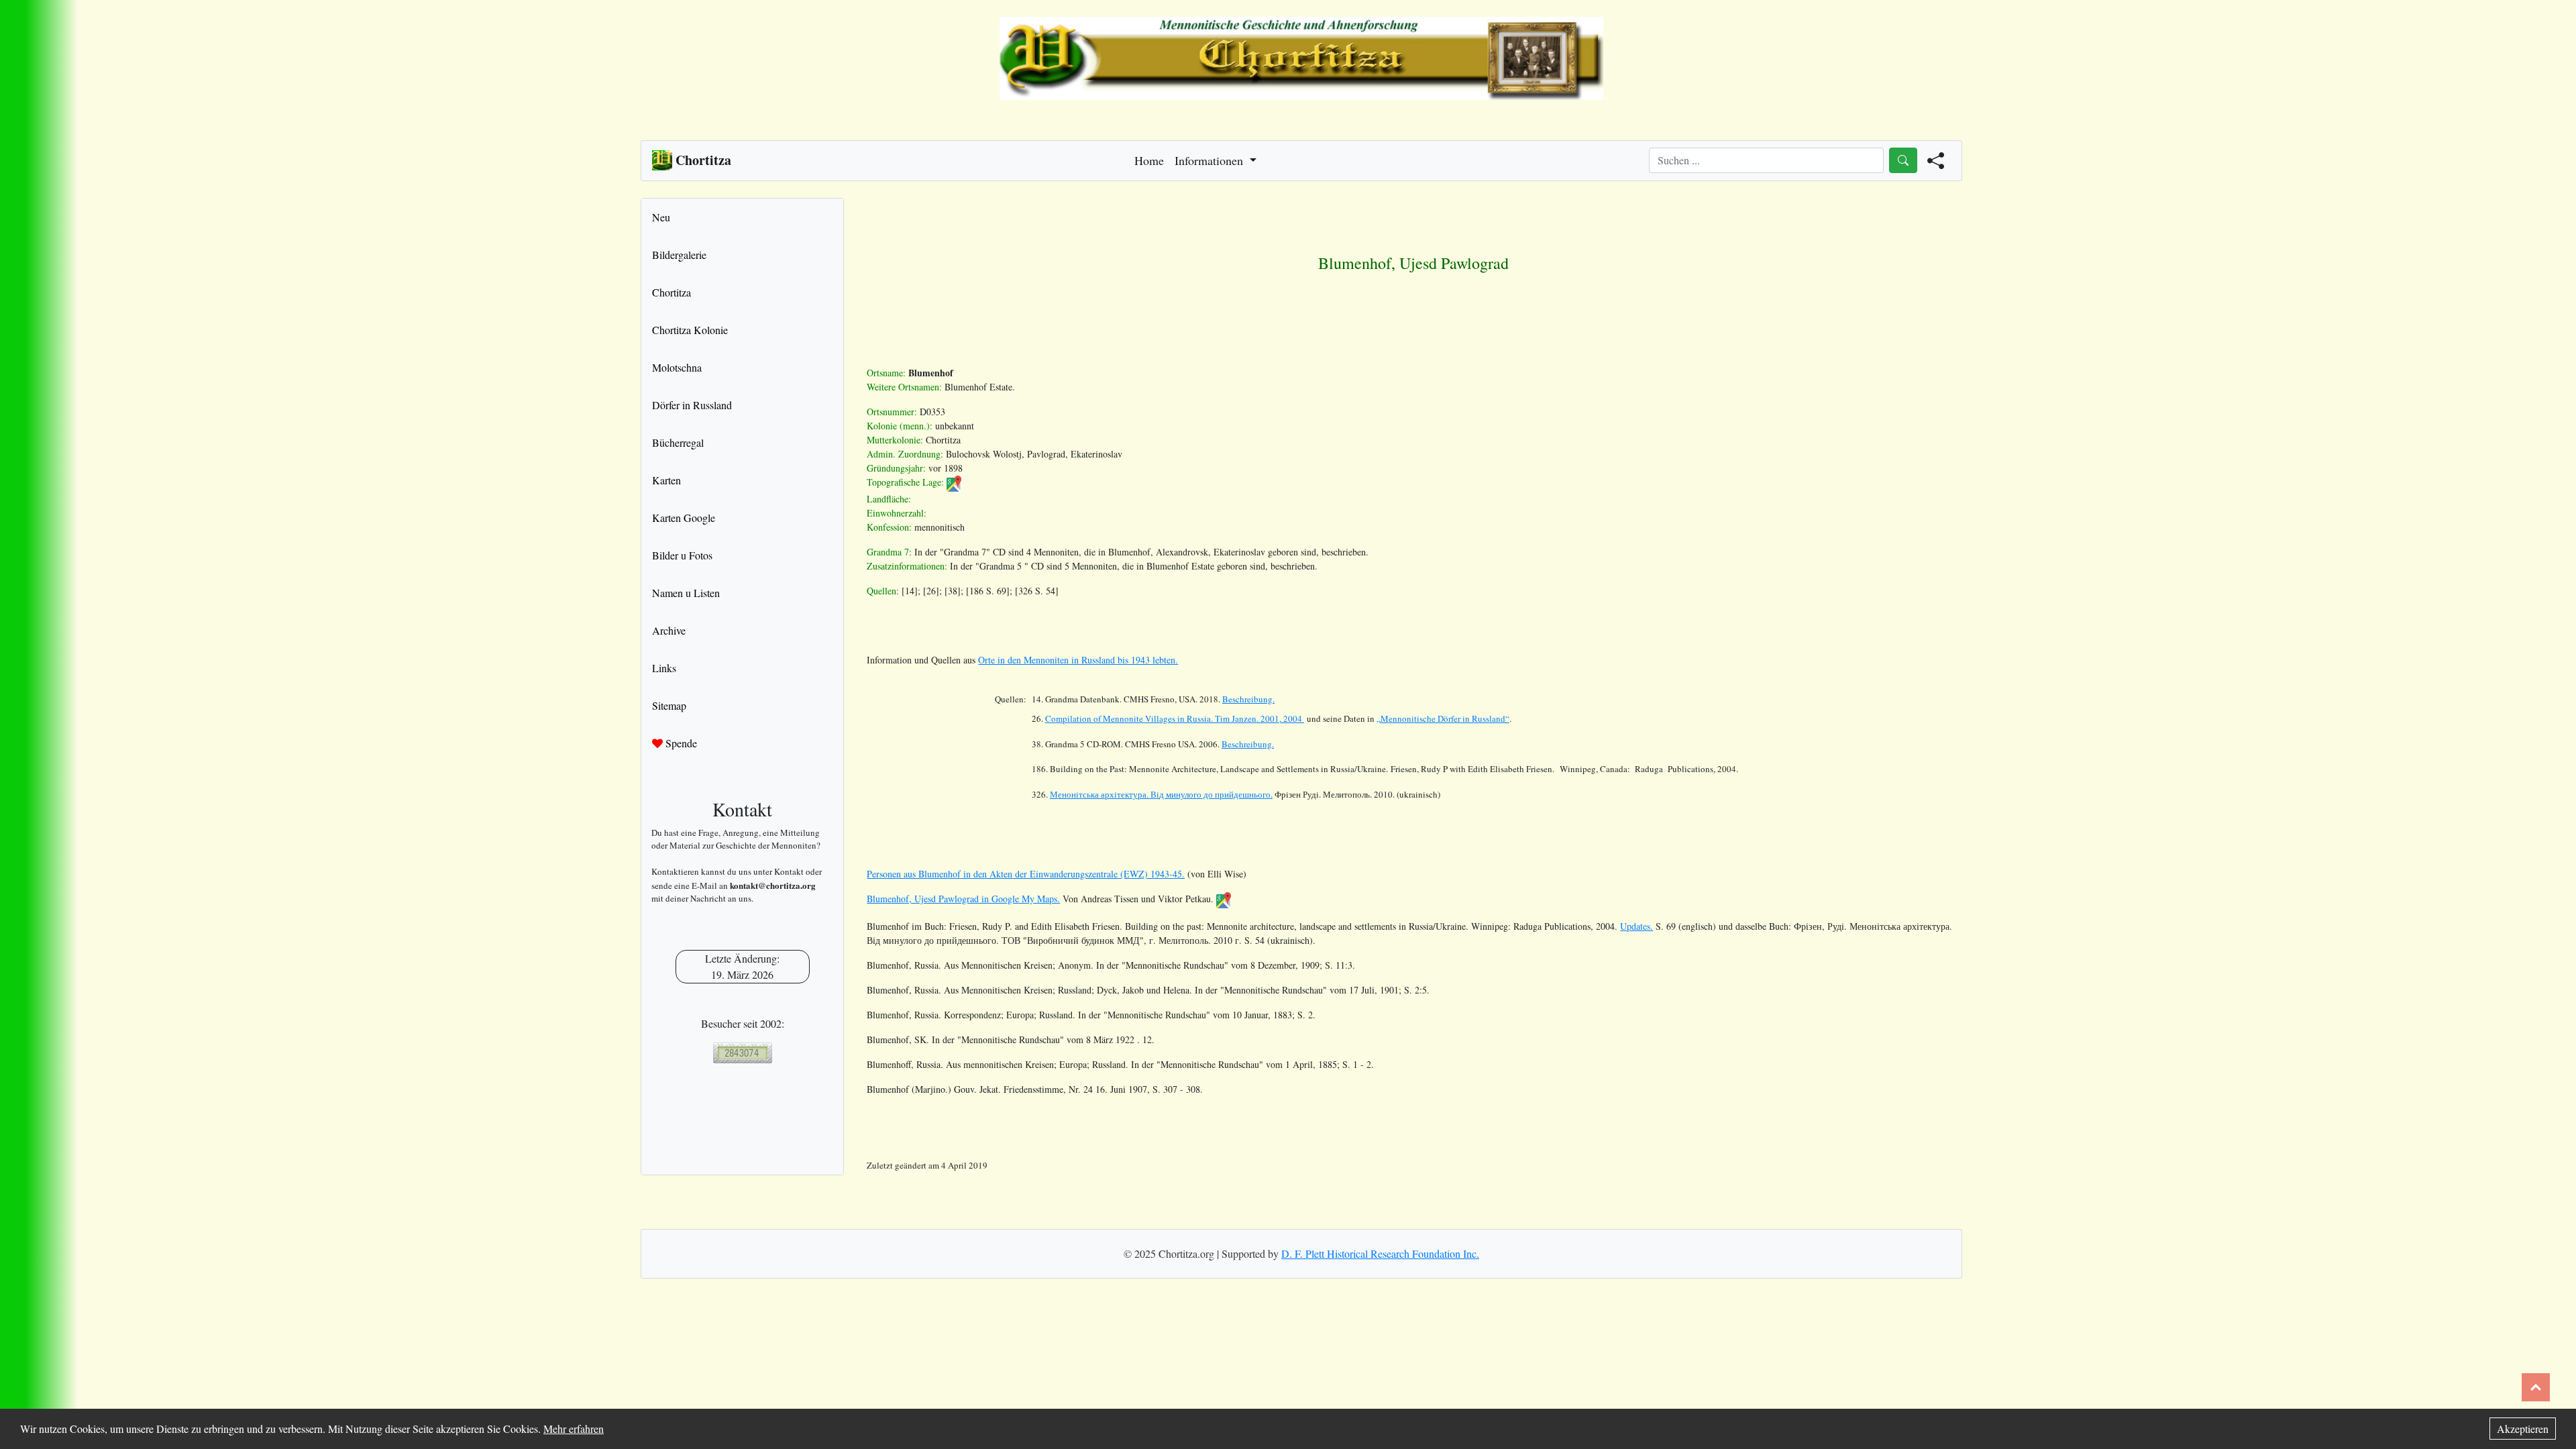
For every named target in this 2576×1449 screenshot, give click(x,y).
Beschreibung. (1248, 699)
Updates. (1636, 926)
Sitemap (669, 705)
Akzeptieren (2523, 1429)
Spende (680, 743)
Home (1149, 160)
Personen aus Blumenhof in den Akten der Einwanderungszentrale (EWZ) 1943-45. (1026, 874)
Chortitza (672, 292)
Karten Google (684, 518)
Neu (661, 217)
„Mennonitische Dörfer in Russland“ (1443, 718)
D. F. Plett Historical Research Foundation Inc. (1380, 1253)
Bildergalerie (679, 255)
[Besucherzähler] (742, 1053)
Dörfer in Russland (692, 405)
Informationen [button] (1211, 160)
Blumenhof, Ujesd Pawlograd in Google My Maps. (963, 899)
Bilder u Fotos (682, 555)
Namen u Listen (686, 593)
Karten (666, 480)
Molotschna (677, 367)
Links (664, 668)
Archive (669, 630)
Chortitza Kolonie (690, 330)
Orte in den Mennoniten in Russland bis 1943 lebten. (1078, 660)
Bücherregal (678, 442)
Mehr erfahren (574, 1429)
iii (1161, 794)
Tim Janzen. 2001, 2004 (1175, 718)
